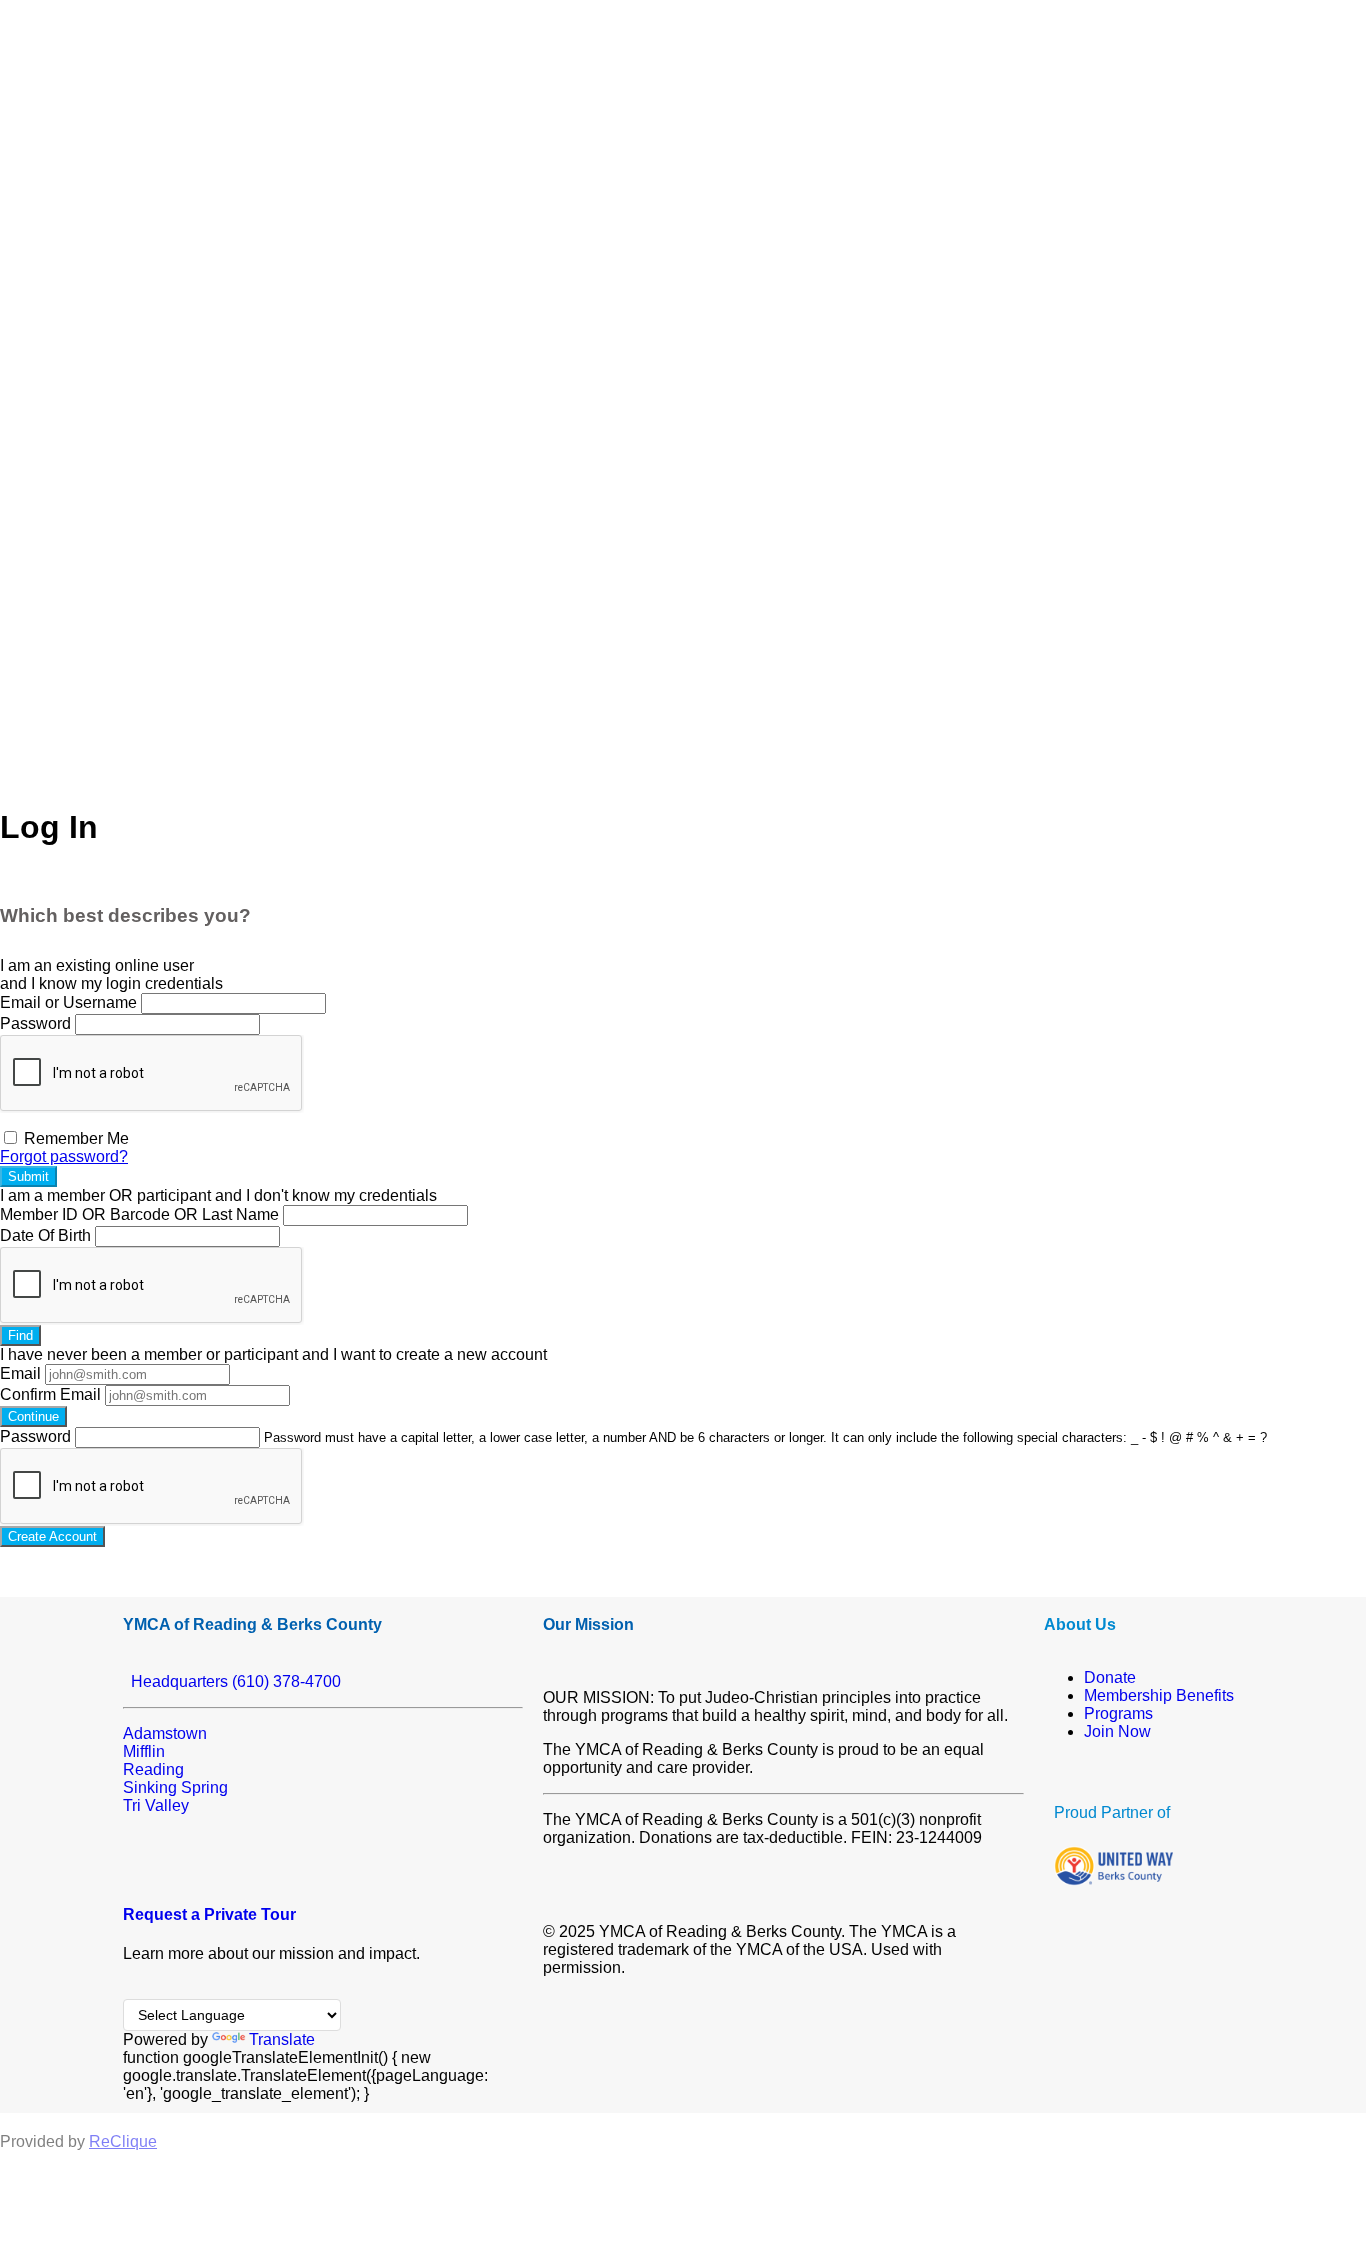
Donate (1110, 1677)
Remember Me (74, 1138)
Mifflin (144, 1751)
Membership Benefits (1159, 1695)
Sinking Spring (175, 1787)
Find (20, 1335)
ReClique (123, 2141)
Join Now (1117, 1731)
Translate (282, 2039)
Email (20, 1373)
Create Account (52, 1536)
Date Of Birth (45, 1235)
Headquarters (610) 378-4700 (232, 1681)
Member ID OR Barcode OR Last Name (139, 1214)
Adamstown (165, 1733)
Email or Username (68, 1002)
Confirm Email (50, 1394)
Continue (33, 1416)
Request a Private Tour (209, 1914)
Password (35, 1023)
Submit (28, 1176)
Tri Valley (156, 1805)
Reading (153, 1769)
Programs (1118, 1713)
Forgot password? (64, 1156)
